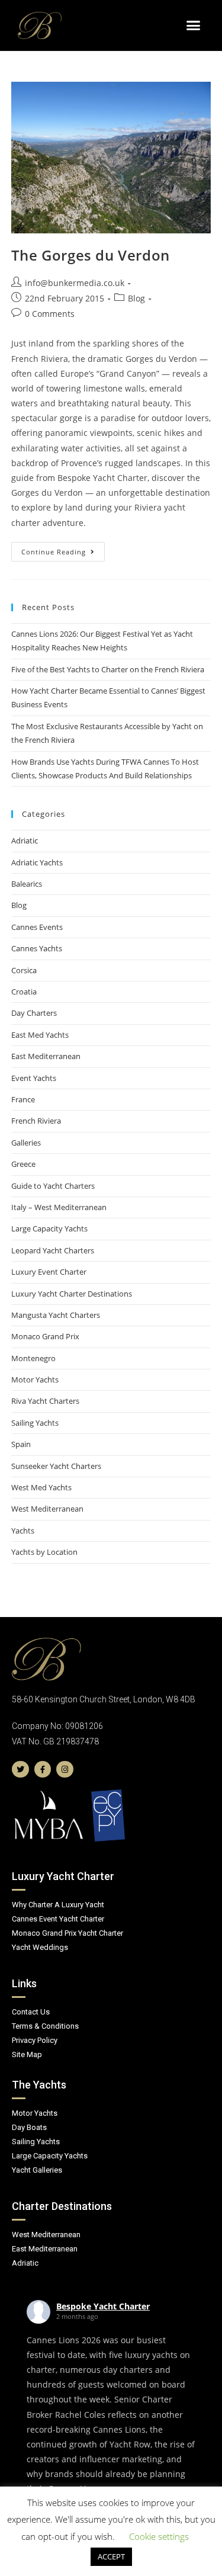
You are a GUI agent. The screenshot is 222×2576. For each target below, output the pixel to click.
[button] (194, 25)
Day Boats (29, 2127)
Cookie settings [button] (159, 2536)
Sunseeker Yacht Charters (56, 1466)
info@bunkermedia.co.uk (75, 283)
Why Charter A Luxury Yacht (58, 1905)
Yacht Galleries (37, 2170)
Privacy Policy (35, 2040)
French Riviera (36, 1121)
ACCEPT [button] (111, 2556)
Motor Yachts (35, 1380)
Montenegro (33, 1358)
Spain (21, 1444)
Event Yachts (34, 1078)
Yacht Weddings (40, 1947)
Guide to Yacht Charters (53, 1186)
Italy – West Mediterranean (59, 1207)
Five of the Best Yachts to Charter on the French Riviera (108, 669)
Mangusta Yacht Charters (56, 1315)
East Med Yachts (40, 1035)
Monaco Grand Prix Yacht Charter (67, 1933)
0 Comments (50, 314)
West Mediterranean (47, 1509)
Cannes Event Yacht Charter (58, 1919)
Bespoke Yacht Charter (103, 2306)
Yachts (23, 1531)
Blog (136, 298)
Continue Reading (63, 549)
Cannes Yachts (37, 948)
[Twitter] (20, 1770)
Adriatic (25, 841)
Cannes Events (37, 927)
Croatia (24, 992)
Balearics (27, 884)
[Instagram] (65, 1770)
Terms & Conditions (45, 2026)
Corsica (24, 970)
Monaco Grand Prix (45, 1336)
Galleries (26, 1143)
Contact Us (31, 2012)
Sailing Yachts (35, 1423)
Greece (23, 1164)
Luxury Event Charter (49, 1272)
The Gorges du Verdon (91, 255)
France (23, 1099)
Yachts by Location (44, 1552)
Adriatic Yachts (37, 862)
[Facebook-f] (43, 1770)
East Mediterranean (46, 1056)
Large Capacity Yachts (49, 1228)
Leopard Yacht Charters (53, 1250)
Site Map (27, 2054)
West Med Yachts (41, 1487)
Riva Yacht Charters (45, 1401)
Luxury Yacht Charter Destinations (72, 1294)
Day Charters (34, 1013)
